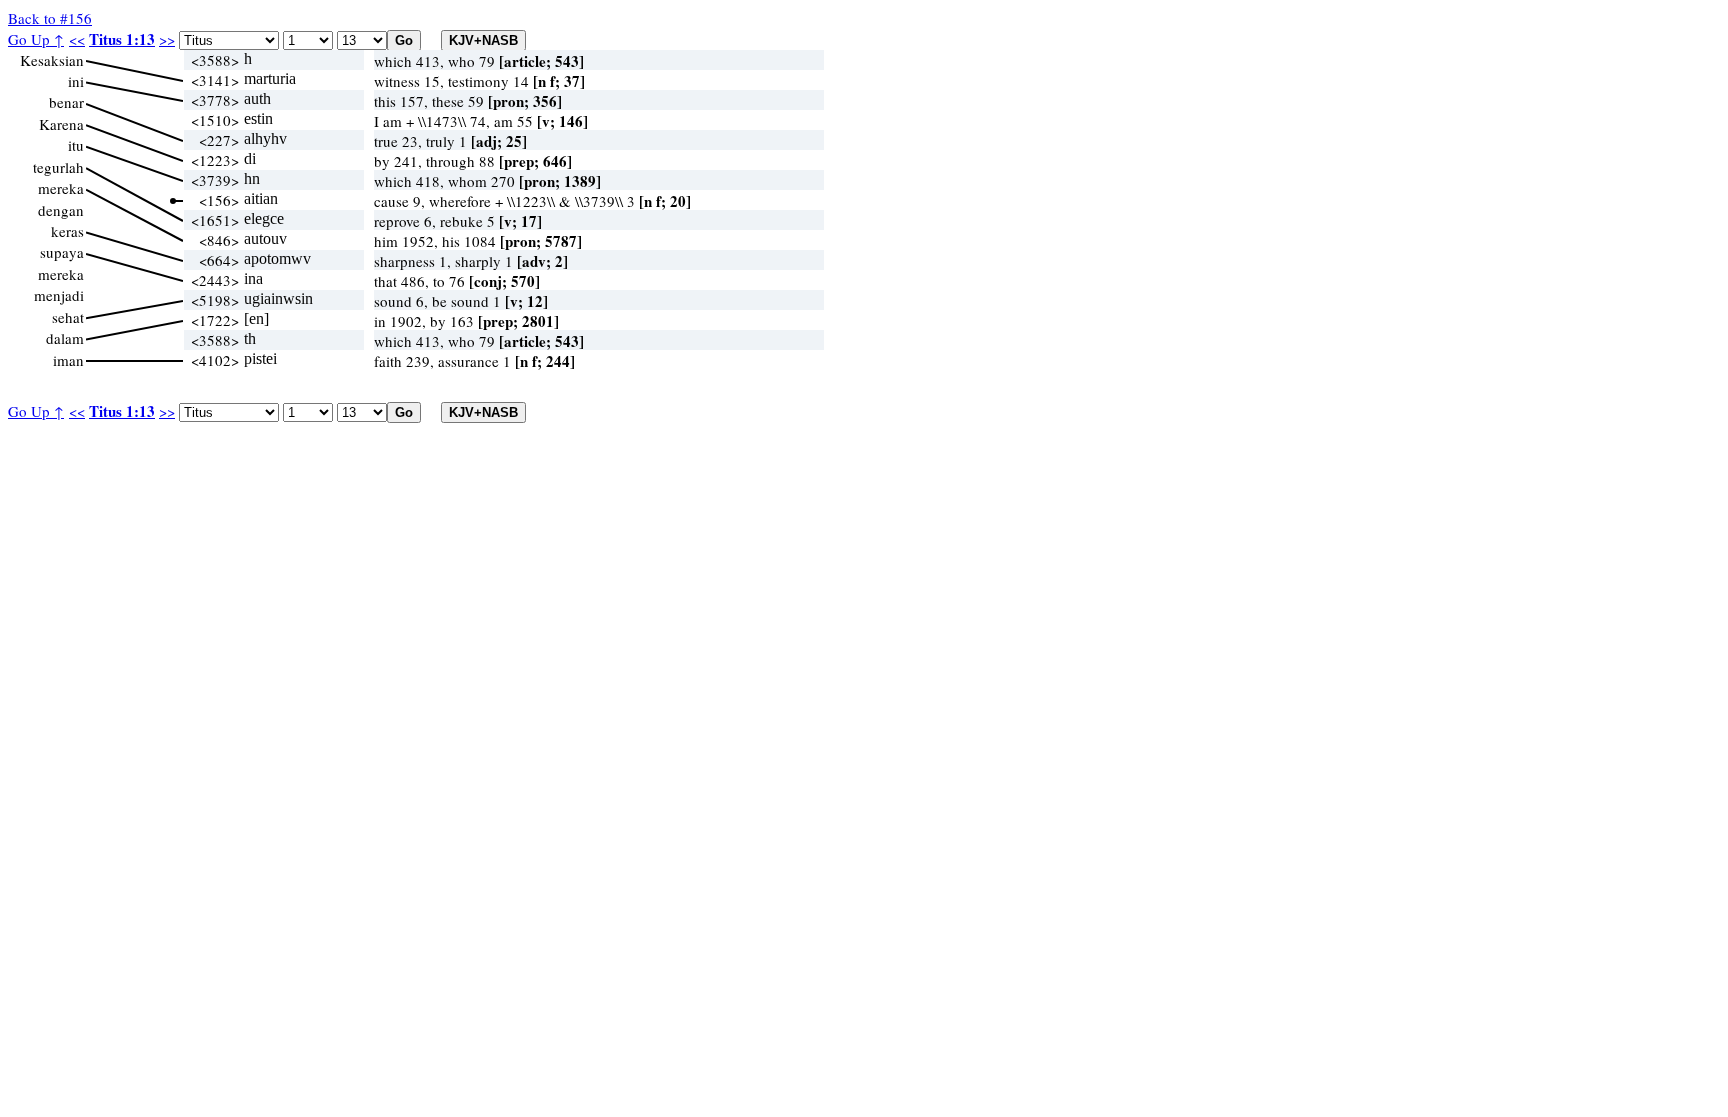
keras (67, 231)
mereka (61, 188)
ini (76, 81)
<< (77, 39)
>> (167, 39)
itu (76, 145)
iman (68, 360)
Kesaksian (52, 60)
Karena (61, 124)
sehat (68, 317)
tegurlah (58, 167)
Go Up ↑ (36, 39)
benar (66, 102)
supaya (62, 252)
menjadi (59, 295)
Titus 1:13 (122, 39)
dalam (65, 338)
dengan (61, 210)
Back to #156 (50, 18)
